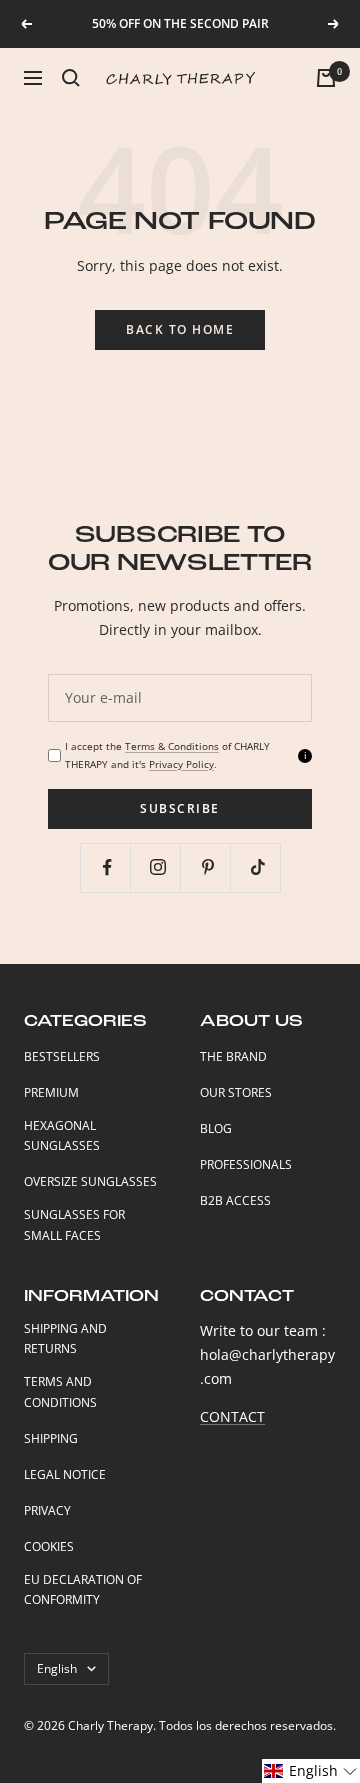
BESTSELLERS (62, 1056)
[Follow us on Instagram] (157, 867)
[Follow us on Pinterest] (207, 867)
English (57, 1668)
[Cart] (326, 78)
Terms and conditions (60, 1392)
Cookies (49, 1546)
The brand (233, 1056)
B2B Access (235, 1200)
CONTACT (232, 1416)
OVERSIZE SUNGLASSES (90, 1181)
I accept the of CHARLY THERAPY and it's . (167, 754)
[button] (311, 1771)
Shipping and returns (65, 1339)
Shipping (51, 1438)
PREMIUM (51, 1092)
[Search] (71, 78)
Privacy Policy (181, 764)
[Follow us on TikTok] (257, 867)
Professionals (246, 1164)
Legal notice (65, 1474)
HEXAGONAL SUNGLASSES (62, 1136)
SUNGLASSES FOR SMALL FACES (74, 1225)
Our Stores (236, 1092)
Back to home (180, 329)
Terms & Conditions (172, 746)
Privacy (47, 1510)
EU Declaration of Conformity (83, 1590)
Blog (216, 1128)
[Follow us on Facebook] (107, 867)
